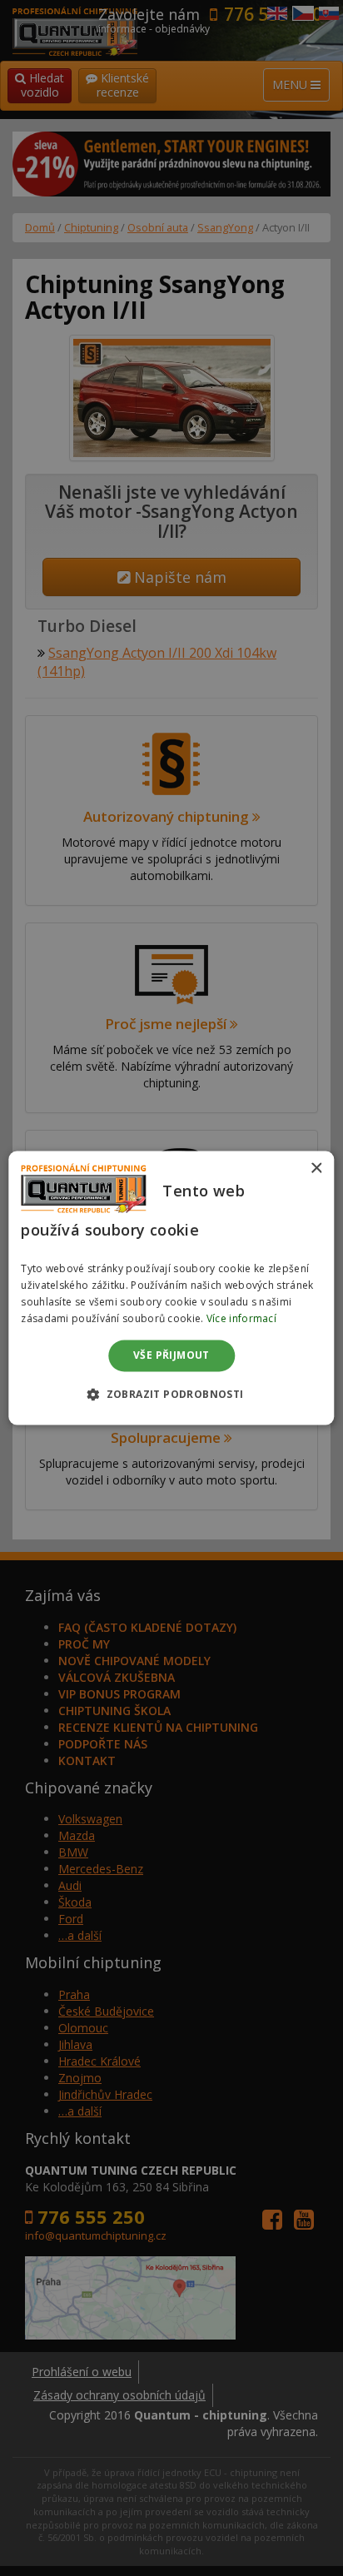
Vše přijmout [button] (171, 1355)
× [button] (316, 1169)
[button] (171, 1395)
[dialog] (171, 1288)
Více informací (241, 1318)
